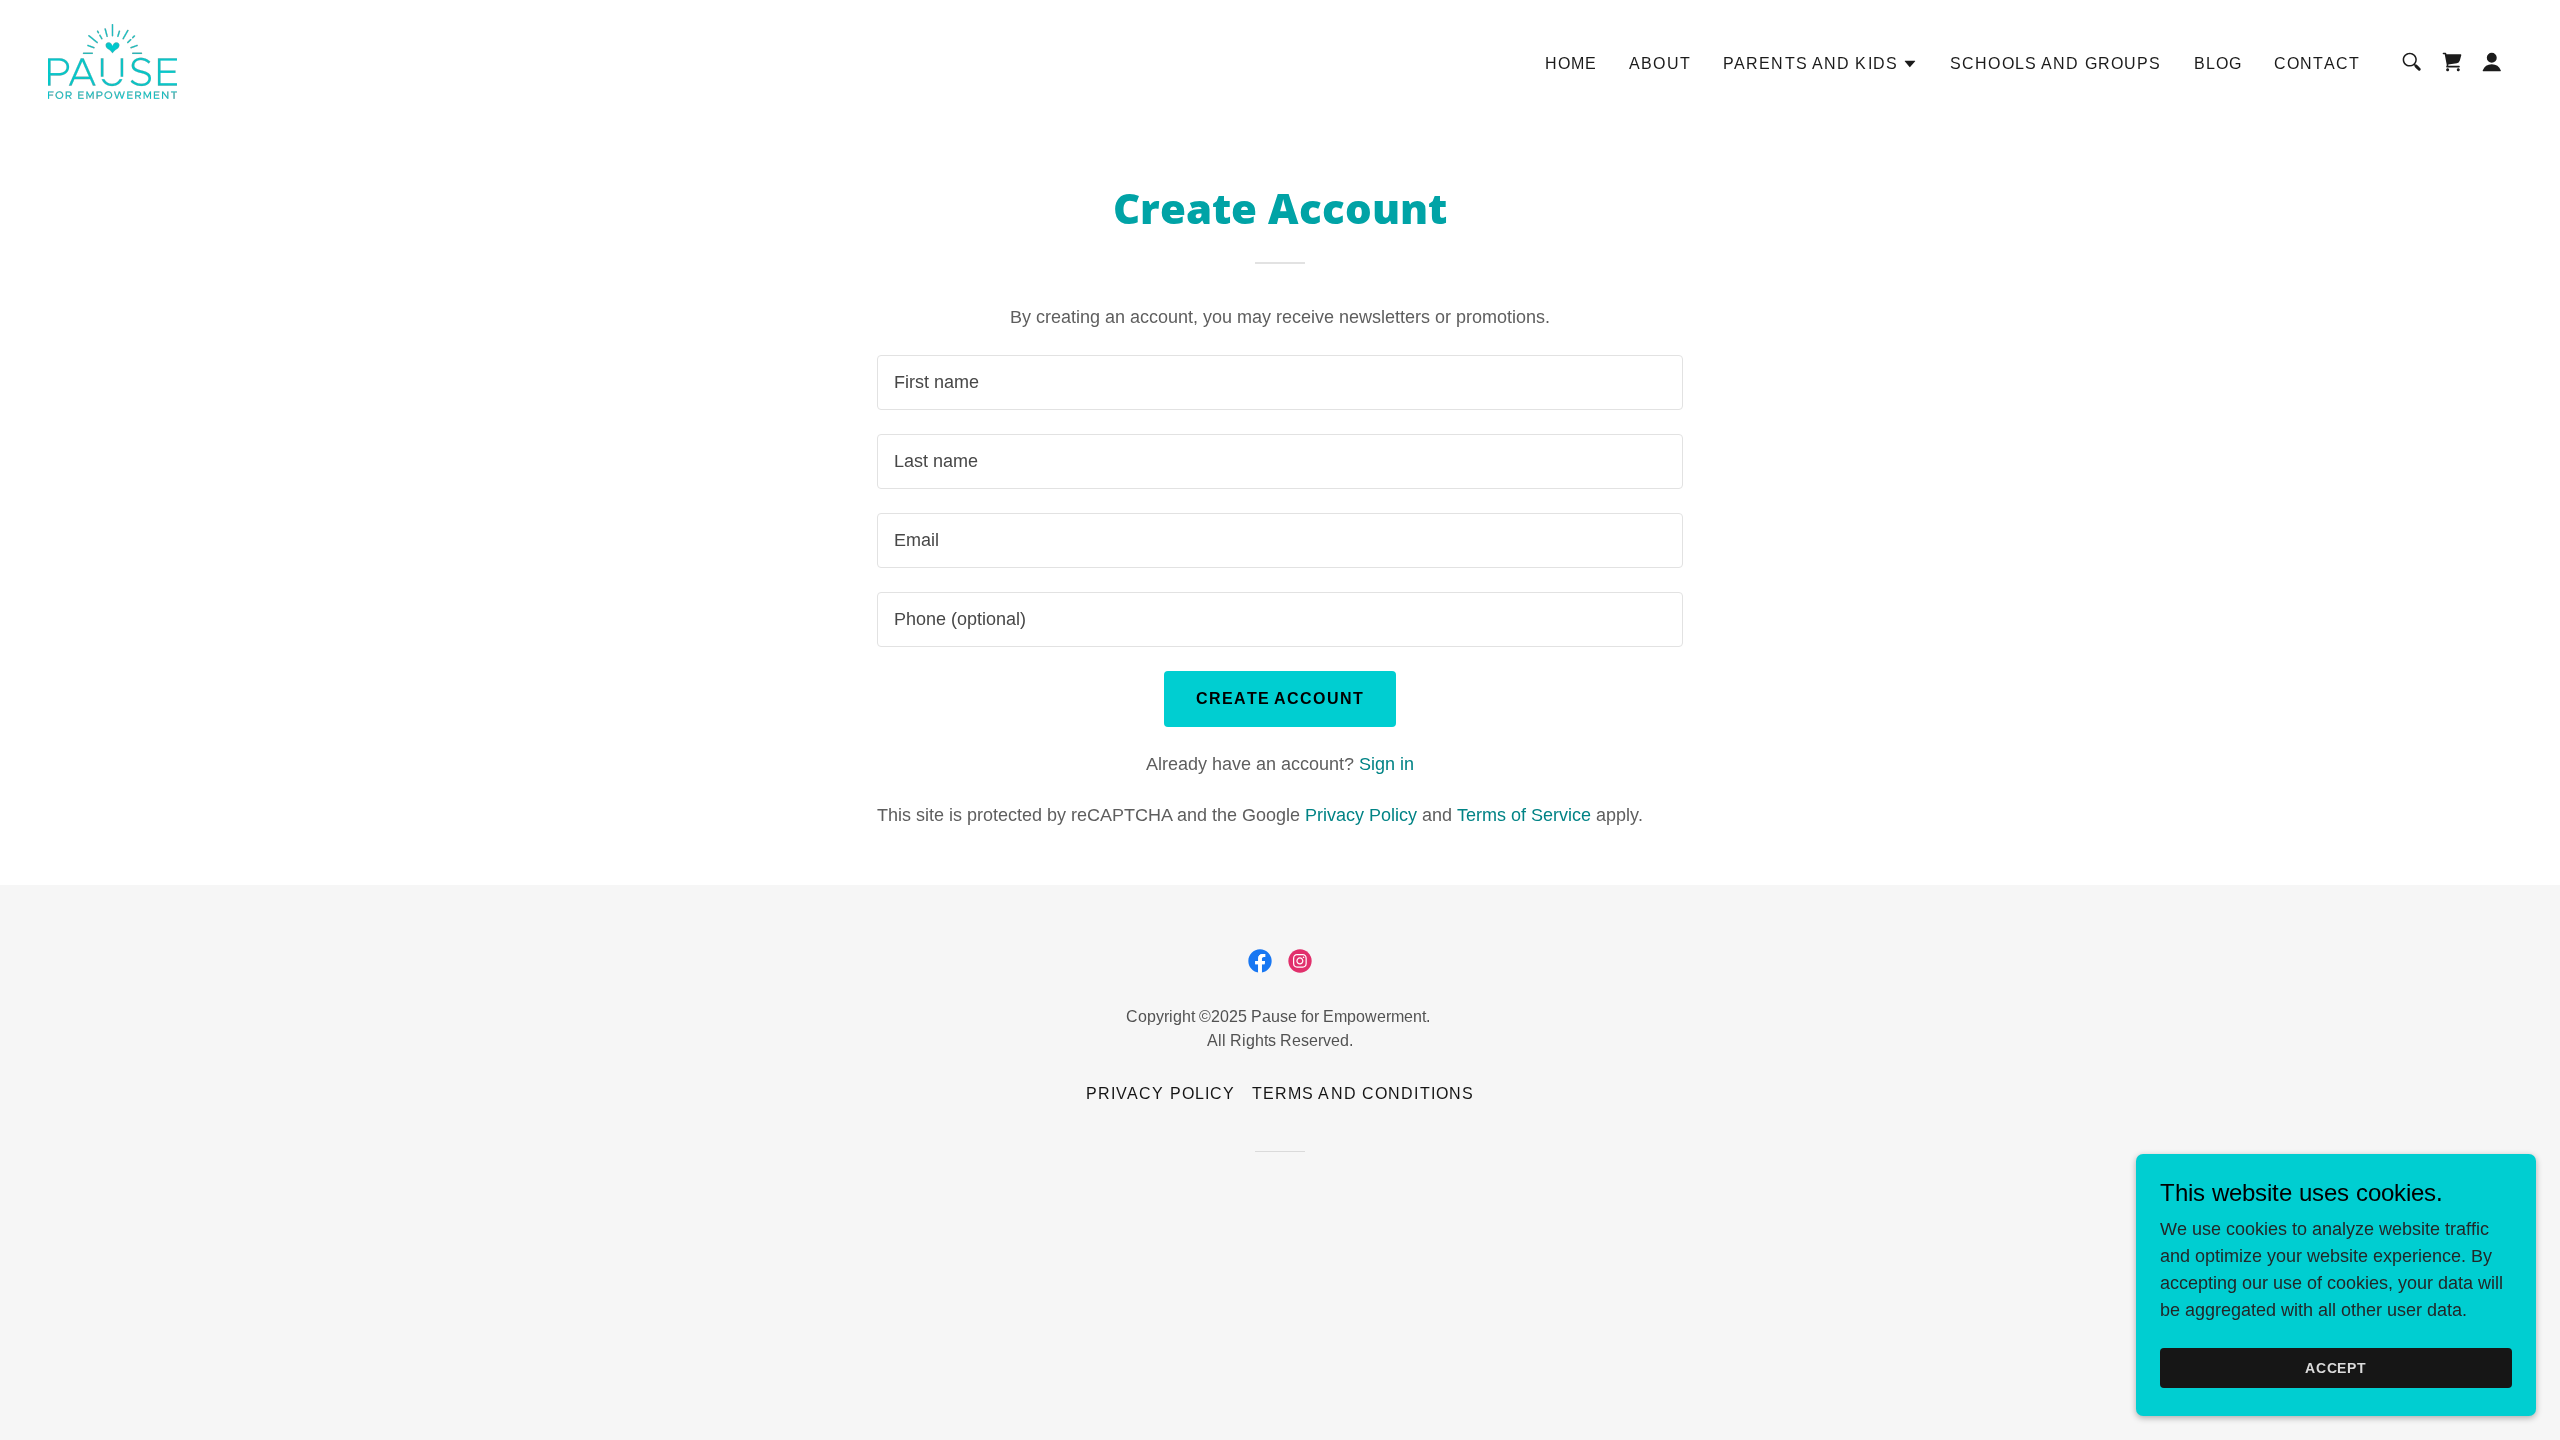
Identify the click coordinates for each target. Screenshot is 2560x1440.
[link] (112, 60)
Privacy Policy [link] (1361, 815)
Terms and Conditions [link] (1363, 1093)
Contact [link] (2317, 63)
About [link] (1660, 63)
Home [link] (1571, 63)
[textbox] (1279, 382)
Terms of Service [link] (1524, 815)
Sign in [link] (1386, 764)
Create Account (1280, 698)
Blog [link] (2218, 63)
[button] (1820, 64)
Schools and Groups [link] (2055, 63)
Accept (2336, 1368)
